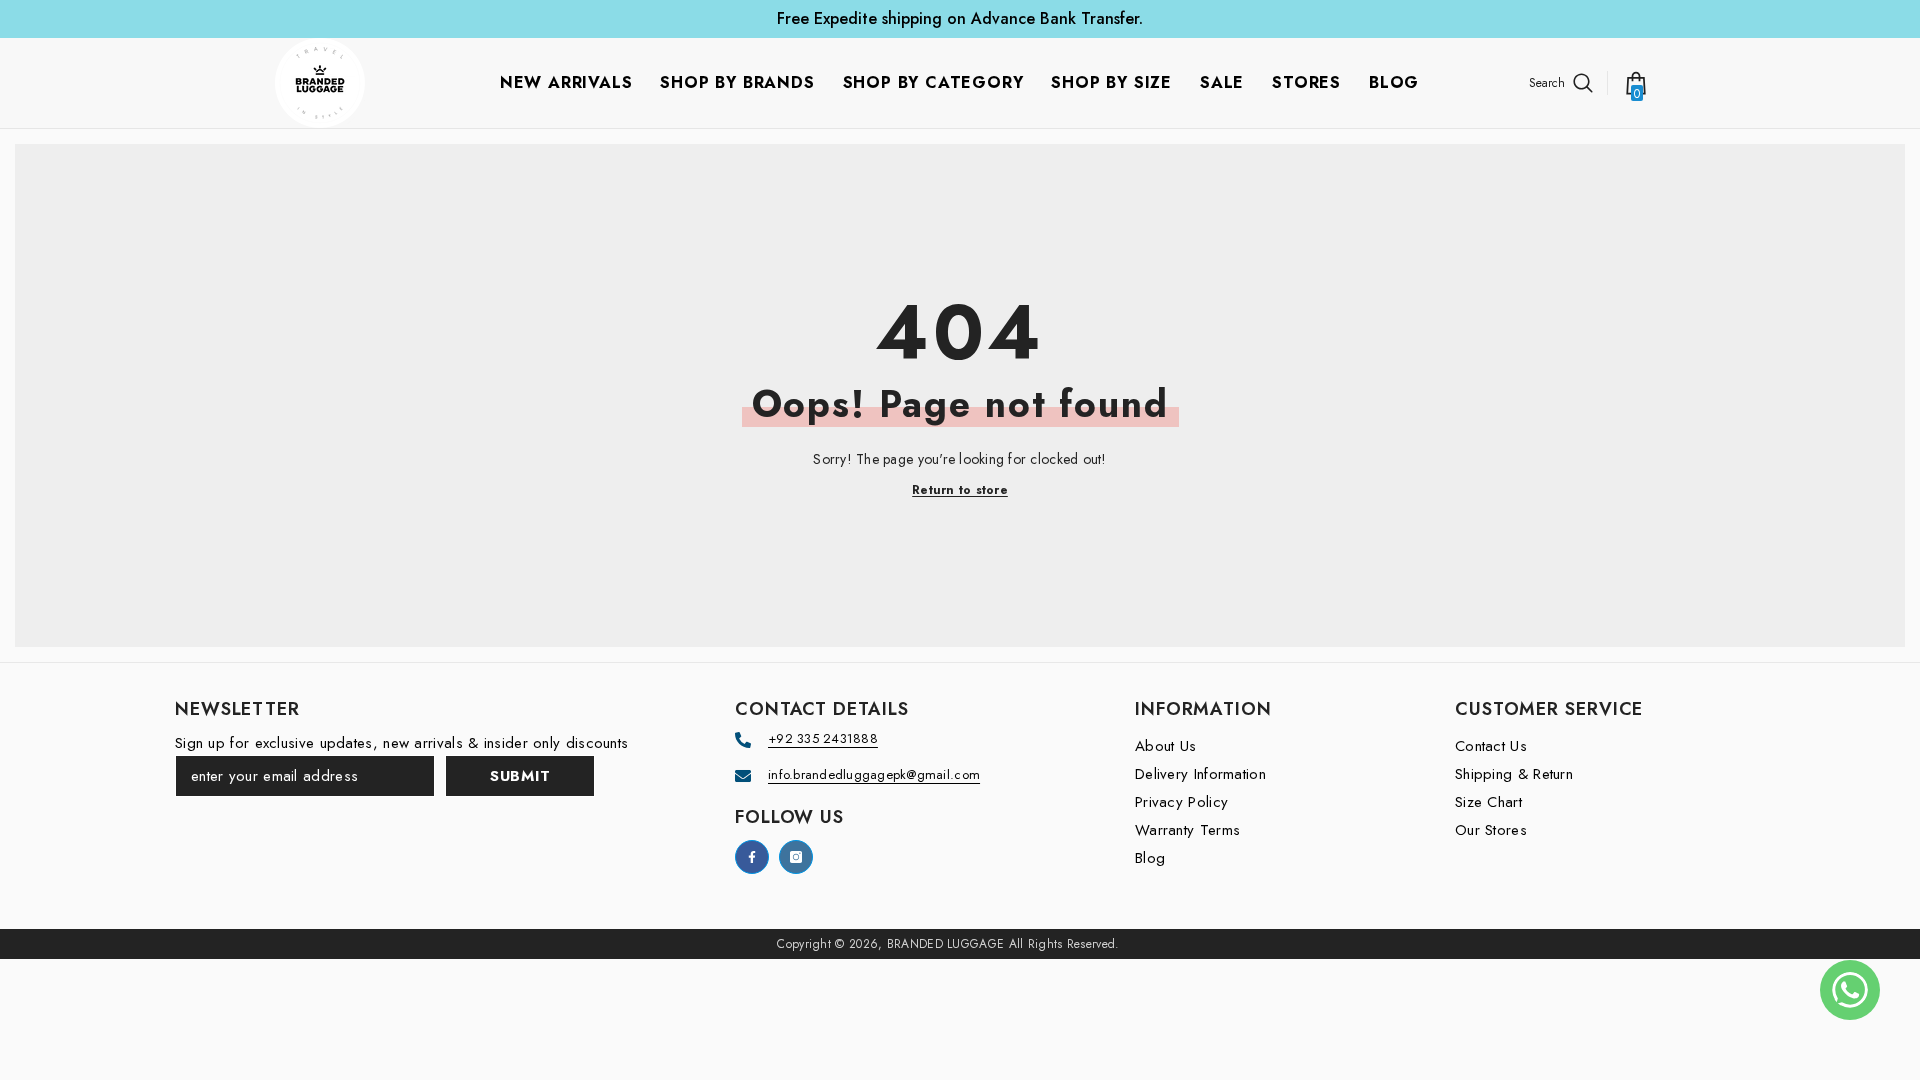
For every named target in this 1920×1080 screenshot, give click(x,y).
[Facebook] (752, 857)
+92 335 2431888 (823, 738)
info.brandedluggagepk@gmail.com (874, 774)
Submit (520, 776)
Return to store (960, 490)
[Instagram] (796, 857)
